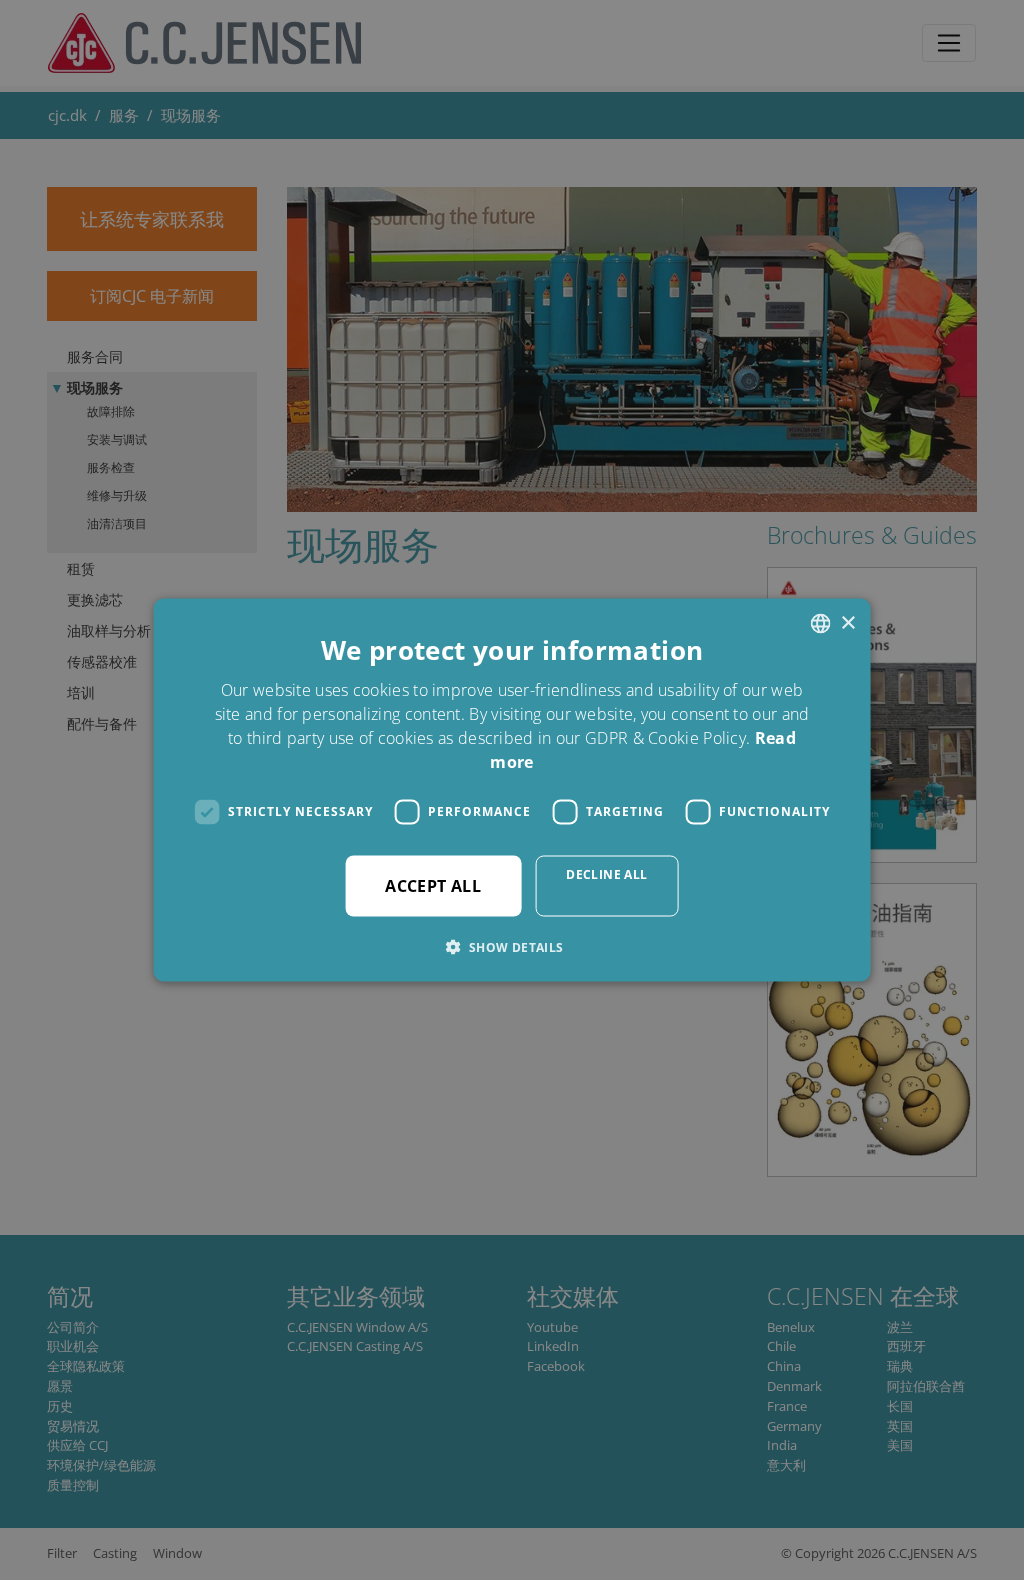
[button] (511, 946)
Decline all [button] (606, 873)
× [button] (847, 622)
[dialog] (512, 790)
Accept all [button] (433, 885)
